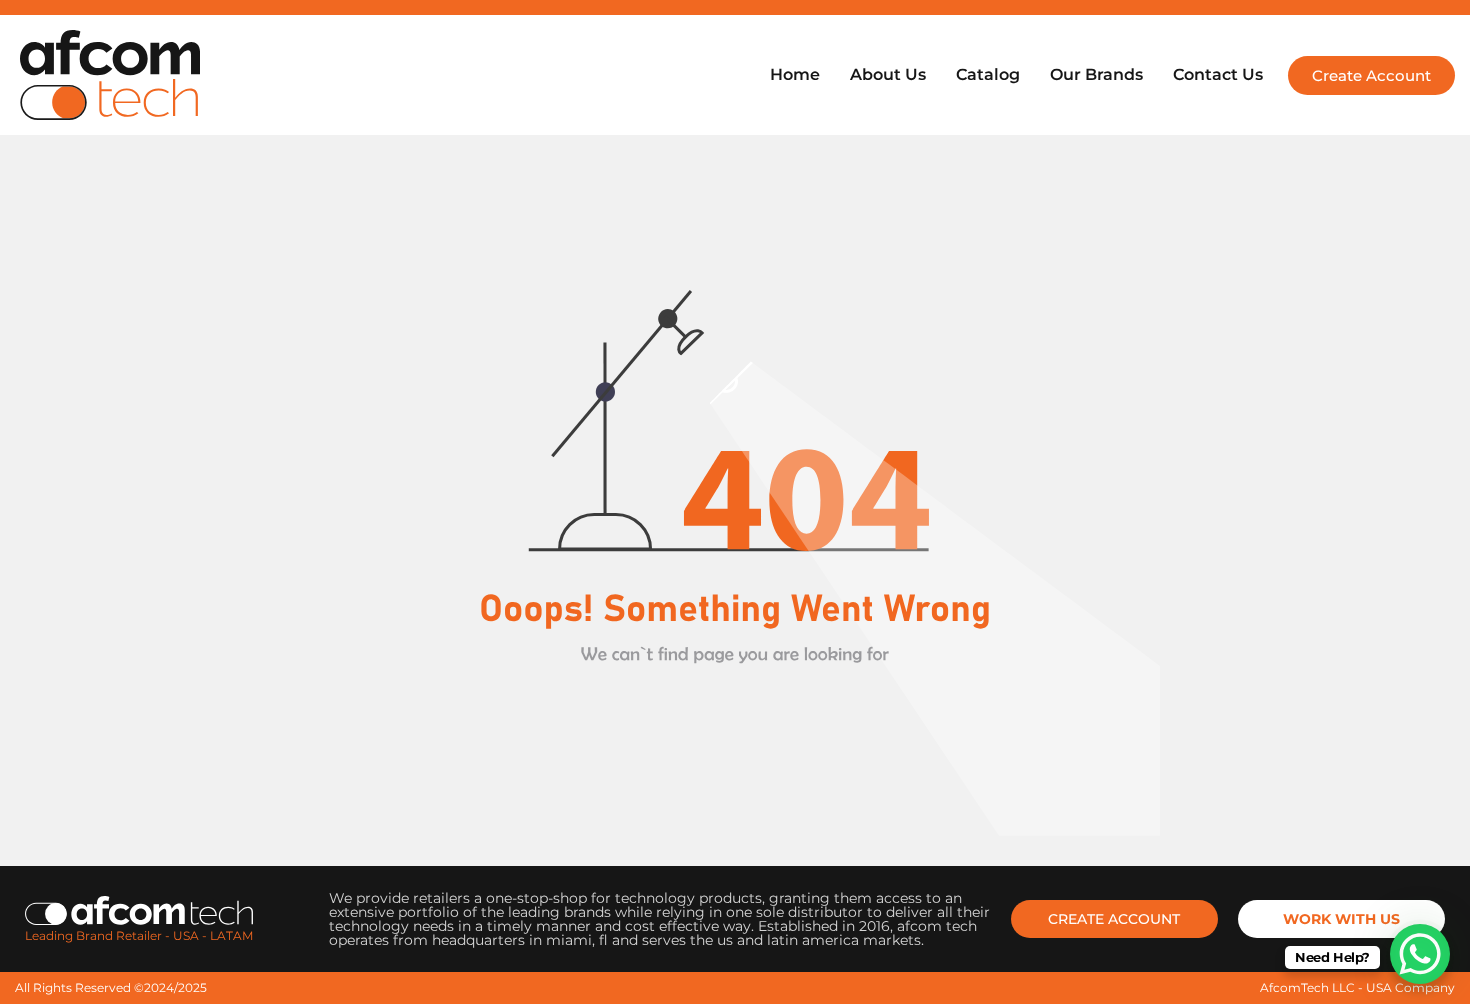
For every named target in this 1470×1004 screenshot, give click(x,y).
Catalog (988, 74)
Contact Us (1218, 74)
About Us (888, 74)
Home (795, 74)
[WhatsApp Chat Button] (1420, 954)
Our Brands (1096, 74)
